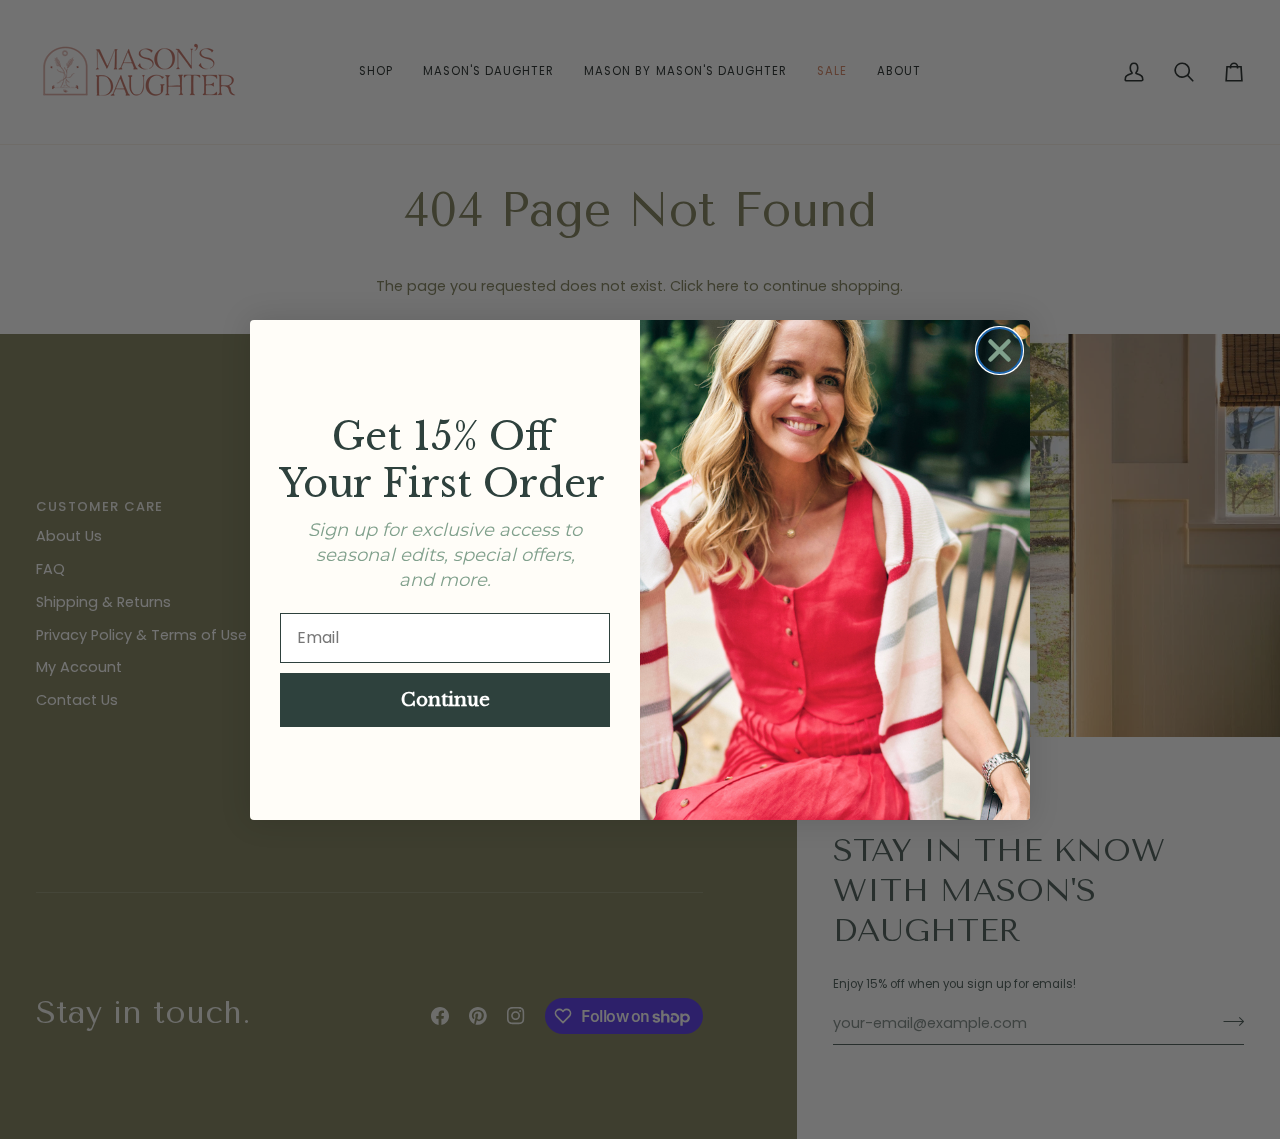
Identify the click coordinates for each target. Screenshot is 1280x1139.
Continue (445, 700)
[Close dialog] (999, 350)
